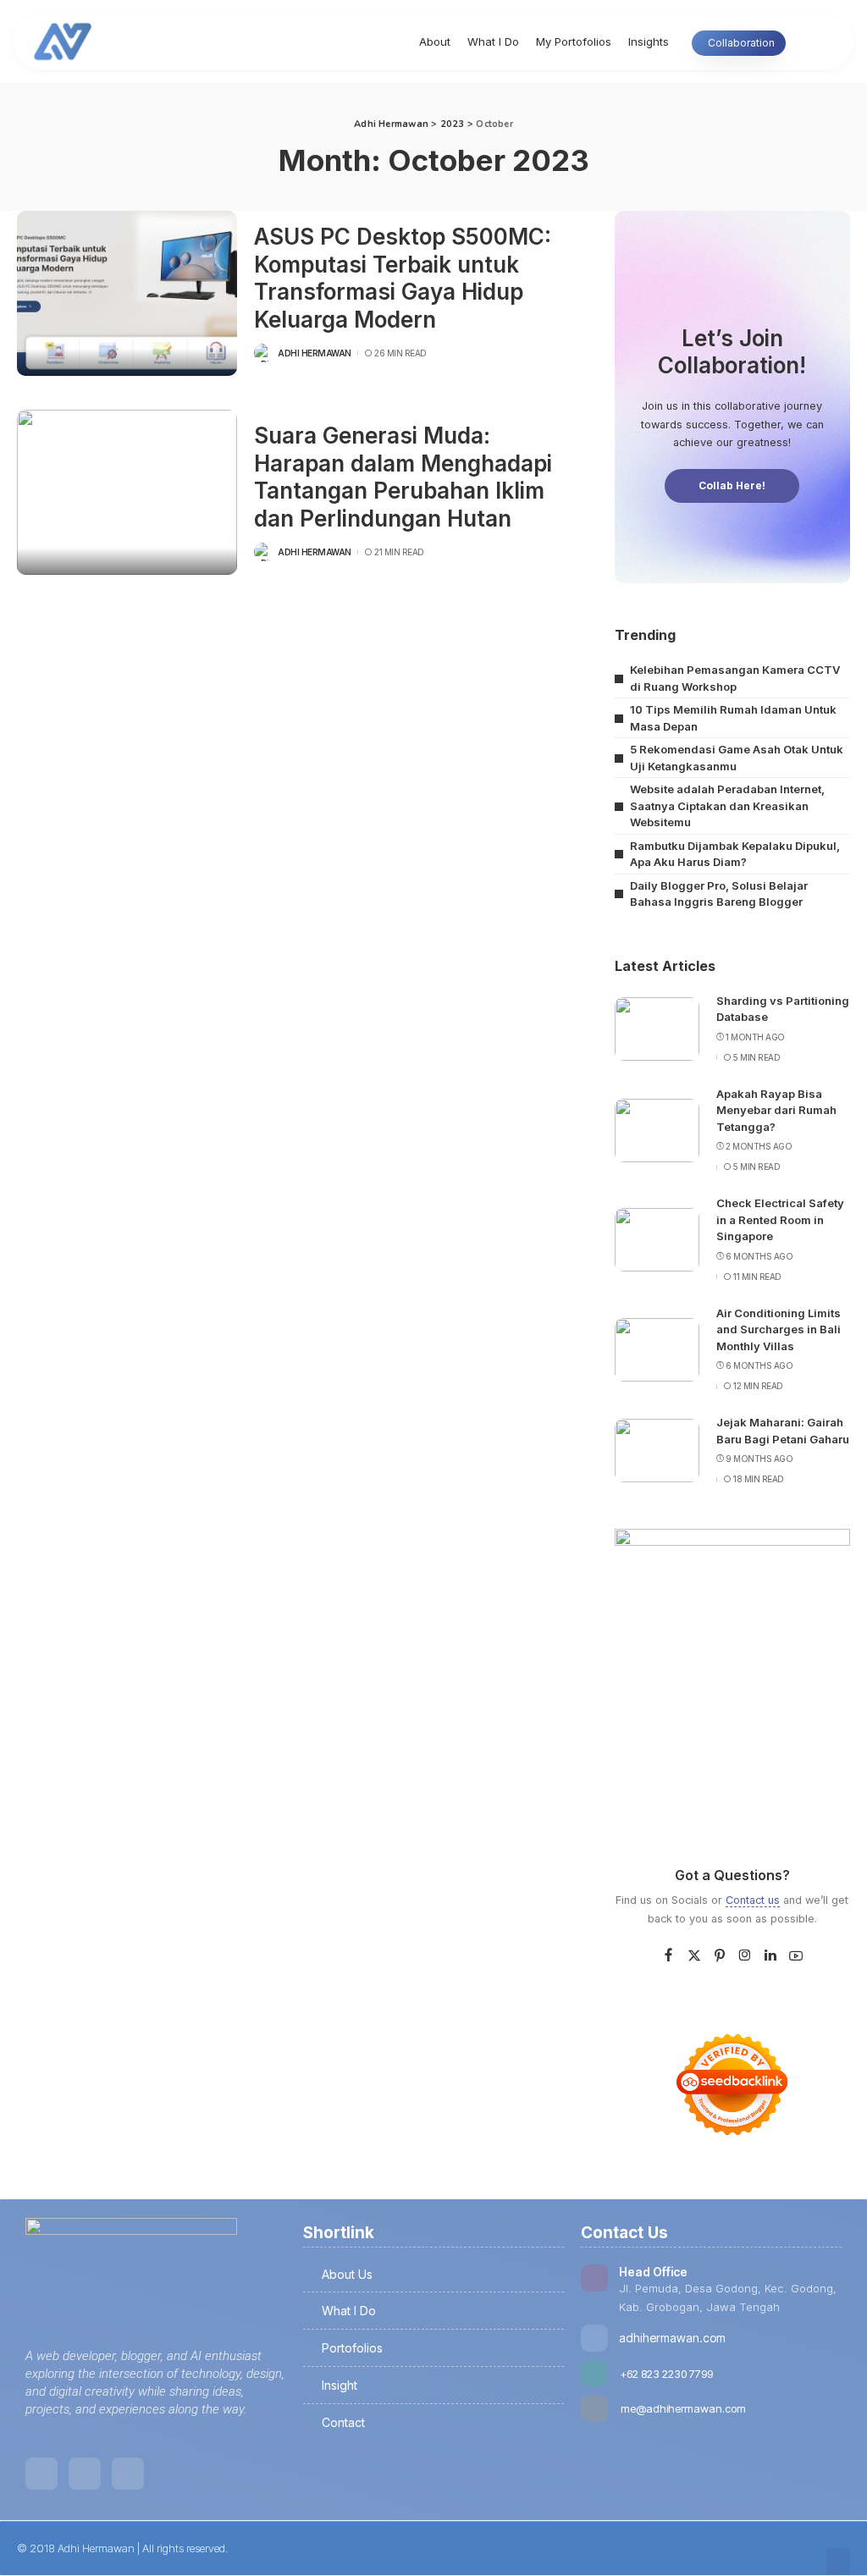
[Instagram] (745, 1956)
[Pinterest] (720, 1956)
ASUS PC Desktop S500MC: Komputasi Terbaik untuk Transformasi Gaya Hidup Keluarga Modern (403, 278)
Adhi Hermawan (315, 353)
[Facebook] (668, 1956)
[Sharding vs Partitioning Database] (657, 1029)
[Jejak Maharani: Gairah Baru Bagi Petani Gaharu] (657, 1451)
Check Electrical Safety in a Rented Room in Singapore (780, 1219)
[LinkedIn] (770, 1956)
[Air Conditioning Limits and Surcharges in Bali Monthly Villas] (657, 1350)
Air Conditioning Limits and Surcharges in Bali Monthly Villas (779, 1329)
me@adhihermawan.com (683, 2408)
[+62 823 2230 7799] (594, 2373)
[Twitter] (694, 1956)
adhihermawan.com (672, 2338)
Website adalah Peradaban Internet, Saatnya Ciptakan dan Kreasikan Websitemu (727, 805)
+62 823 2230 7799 (666, 2374)
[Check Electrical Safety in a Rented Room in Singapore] (657, 1240)
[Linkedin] (41, 2474)
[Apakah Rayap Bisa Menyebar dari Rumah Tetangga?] (657, 1131)
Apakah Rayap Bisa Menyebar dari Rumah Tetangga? (776, 1110)
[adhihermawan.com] (594, 2338)
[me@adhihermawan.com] (594, 2408)
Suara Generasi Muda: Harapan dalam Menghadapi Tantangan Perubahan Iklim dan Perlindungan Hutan (403, 477)
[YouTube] (796, 1956)
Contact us (753, 1900)
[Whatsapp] (128, 2474)
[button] (838, 2562)
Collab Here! (732, 485)
